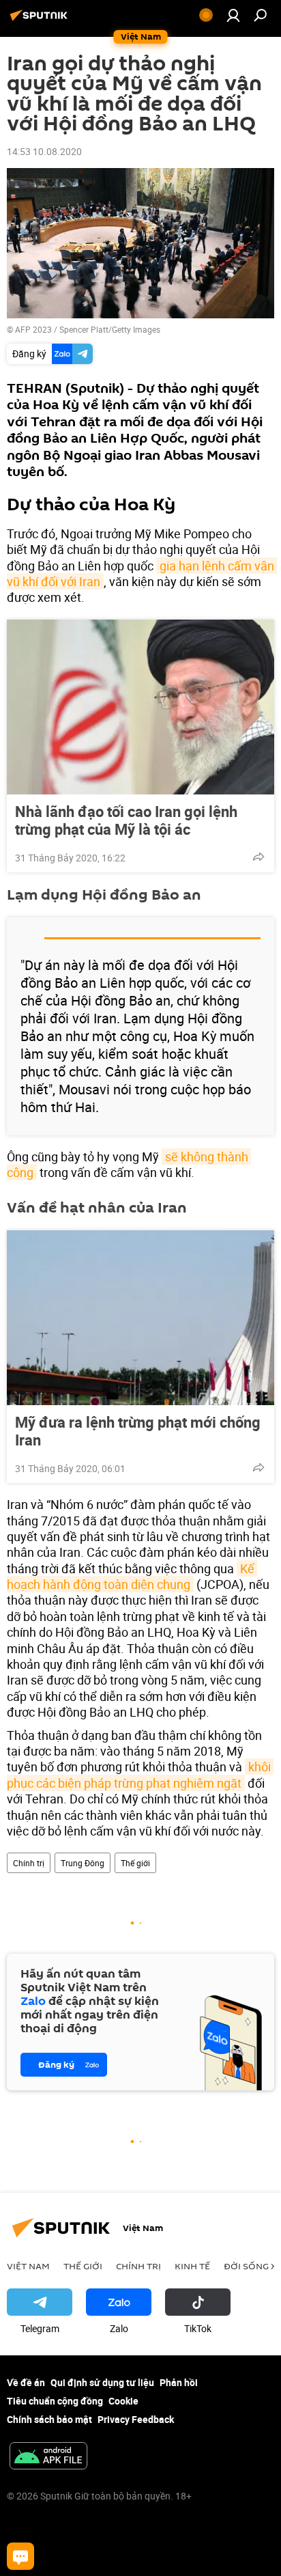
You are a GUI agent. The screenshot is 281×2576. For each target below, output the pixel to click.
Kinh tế (192, 2266)
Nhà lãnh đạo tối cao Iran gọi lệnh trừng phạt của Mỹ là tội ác (126, 820)
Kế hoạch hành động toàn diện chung (132, 1576)
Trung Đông (83, 1863)
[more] (258, 857)
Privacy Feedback (136, 2419)
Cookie (123, 2401)
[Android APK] (48, 2457)
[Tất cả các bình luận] (20, 2556)
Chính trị (29, 1863)
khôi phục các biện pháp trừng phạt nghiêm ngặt (140, 1774)
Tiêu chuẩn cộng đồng (55, 2401)
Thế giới (135, 1863)
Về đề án (26, 2382)
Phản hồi (179, 2382)
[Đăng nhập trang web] (233, 15)
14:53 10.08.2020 (44, 151)
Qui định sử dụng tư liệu (102, 2382)
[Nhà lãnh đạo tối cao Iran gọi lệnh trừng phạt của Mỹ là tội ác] (140, 707)
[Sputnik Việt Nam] (41, 20)
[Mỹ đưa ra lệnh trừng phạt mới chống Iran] (140, 1318)
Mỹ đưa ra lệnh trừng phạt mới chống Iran (138, 1431)
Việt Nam (28, 2266)
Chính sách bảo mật (49, 2419)
